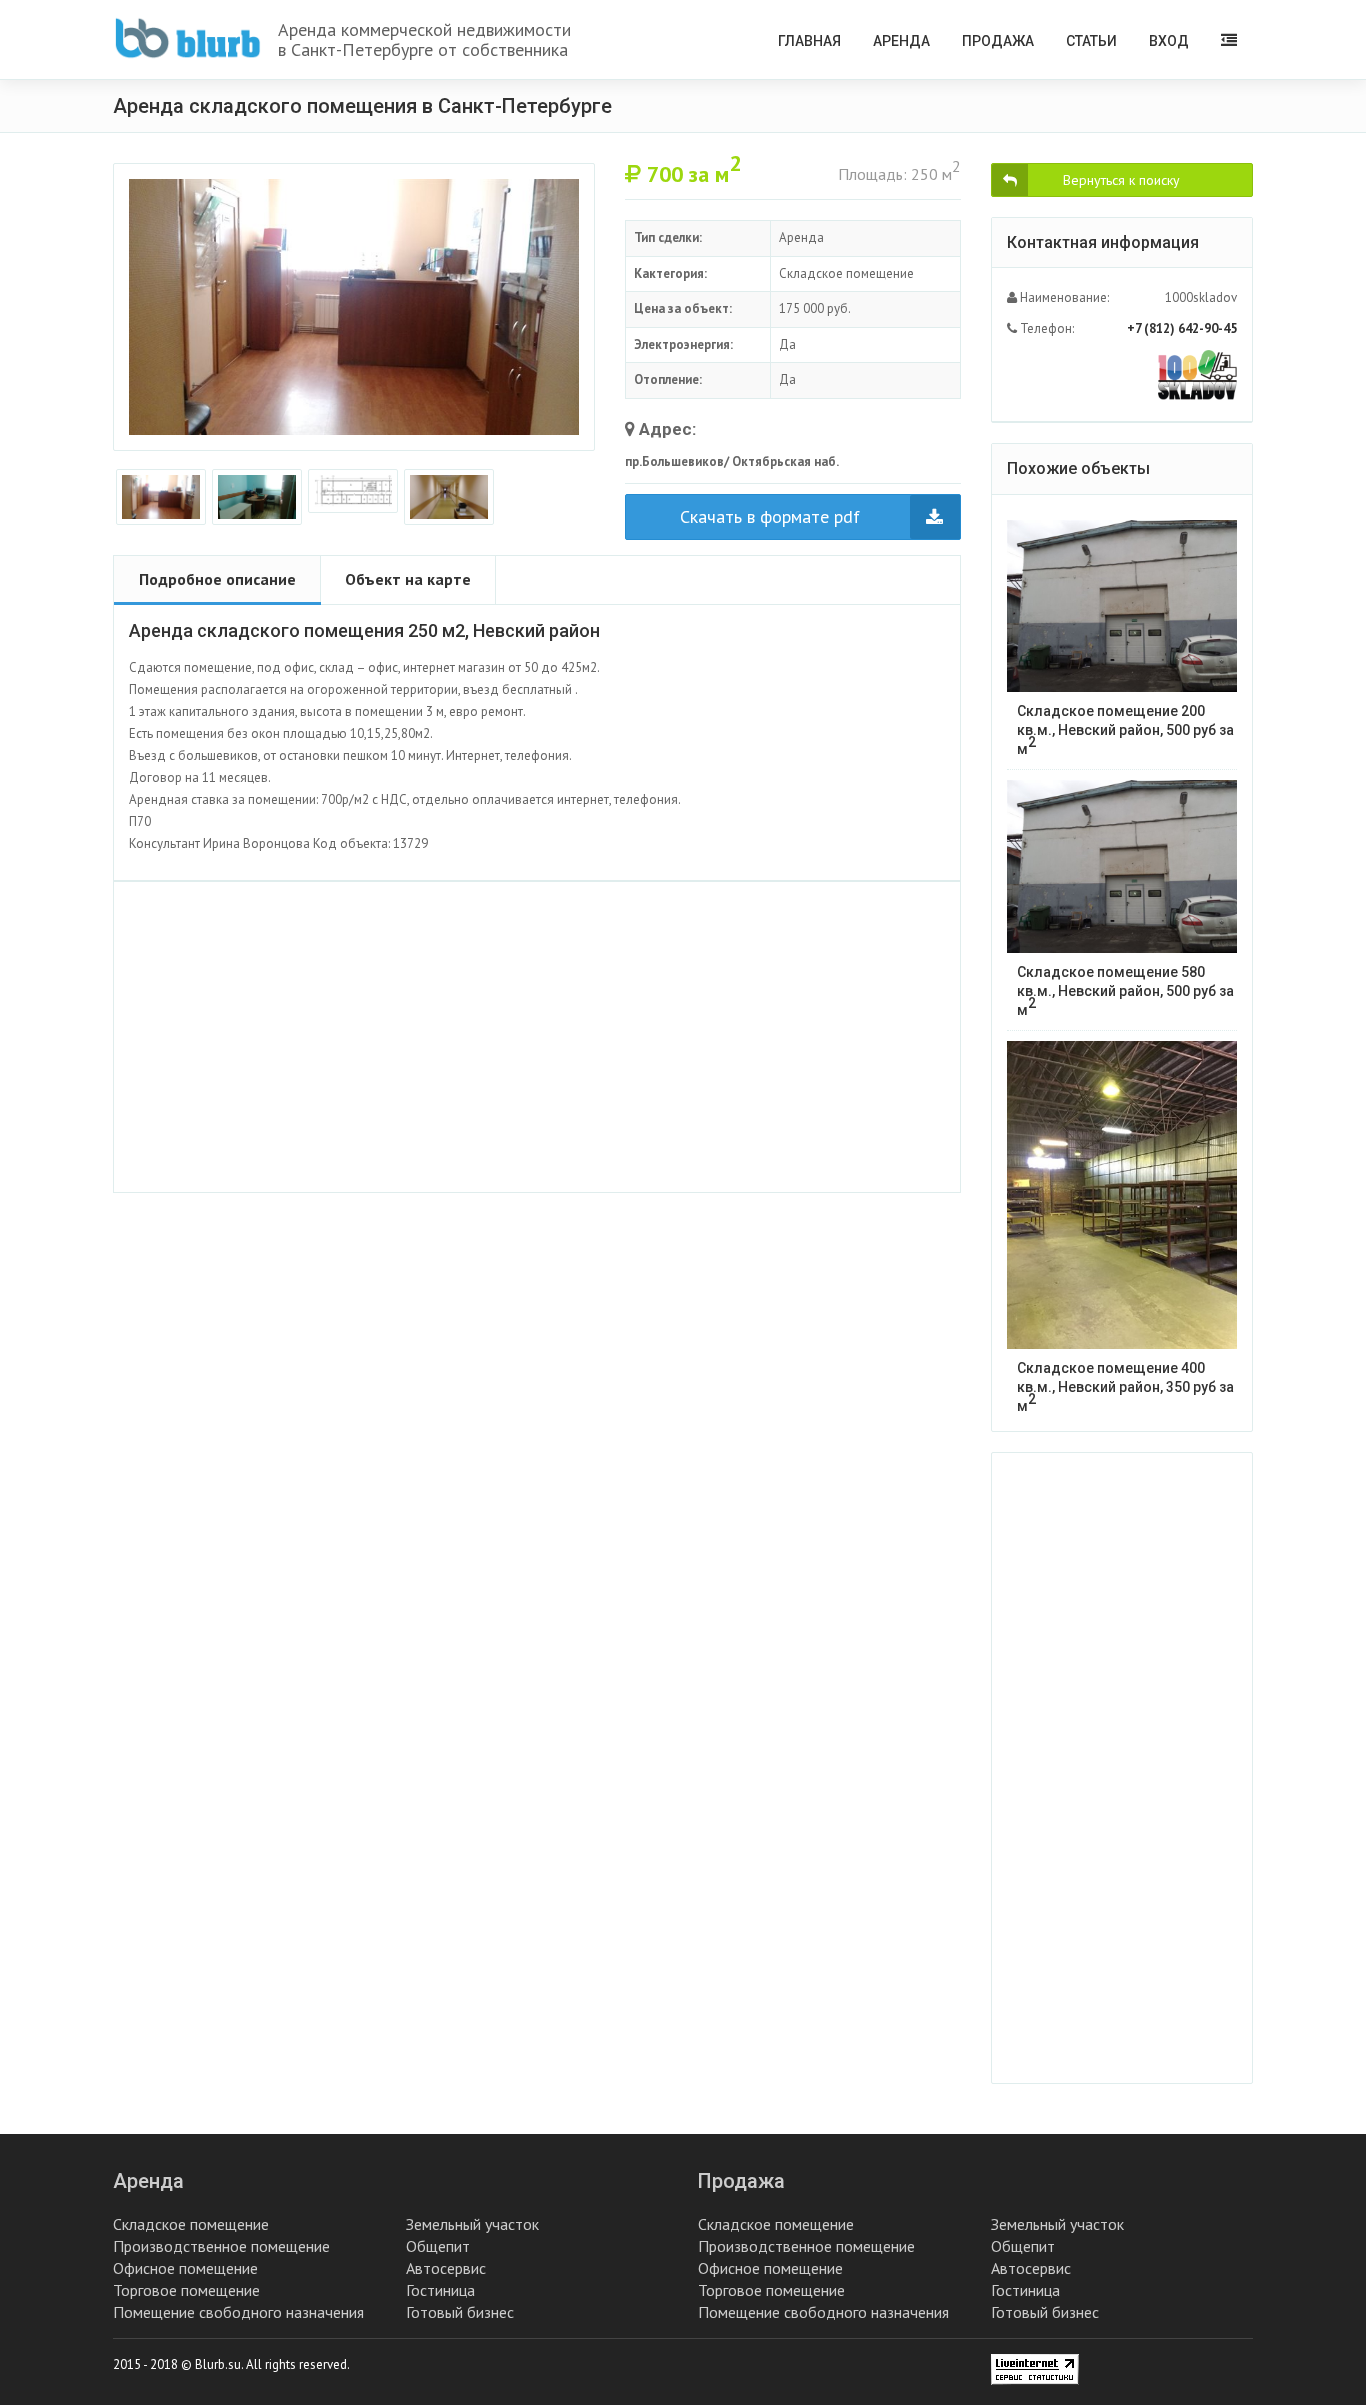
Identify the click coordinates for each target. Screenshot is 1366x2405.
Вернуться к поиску (1121, 180)
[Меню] (1229, 39)
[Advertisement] (537, 1037)
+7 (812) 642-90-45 (1182, 328)
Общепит (438, 2246)
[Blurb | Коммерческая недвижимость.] (187, 38)
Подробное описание (217, 579)
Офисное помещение (185, 2268)
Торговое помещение (186, 2290)
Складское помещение (191, 2224)
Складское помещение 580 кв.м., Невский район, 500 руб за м (1125, 991)
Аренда (901, 41)
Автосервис (446, 2268)
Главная (809, 41)
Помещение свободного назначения (238, 2312)
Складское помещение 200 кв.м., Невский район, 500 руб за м (1125, 730)
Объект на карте (408, 579)
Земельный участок (472, 2224)
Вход (1169, 41)
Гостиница (440, 2290)
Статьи (1091, 41)
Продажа (998, 41)
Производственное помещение (221, 2246)
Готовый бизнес (460, 2312)
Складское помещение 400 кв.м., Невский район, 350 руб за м (1125, 1387)
